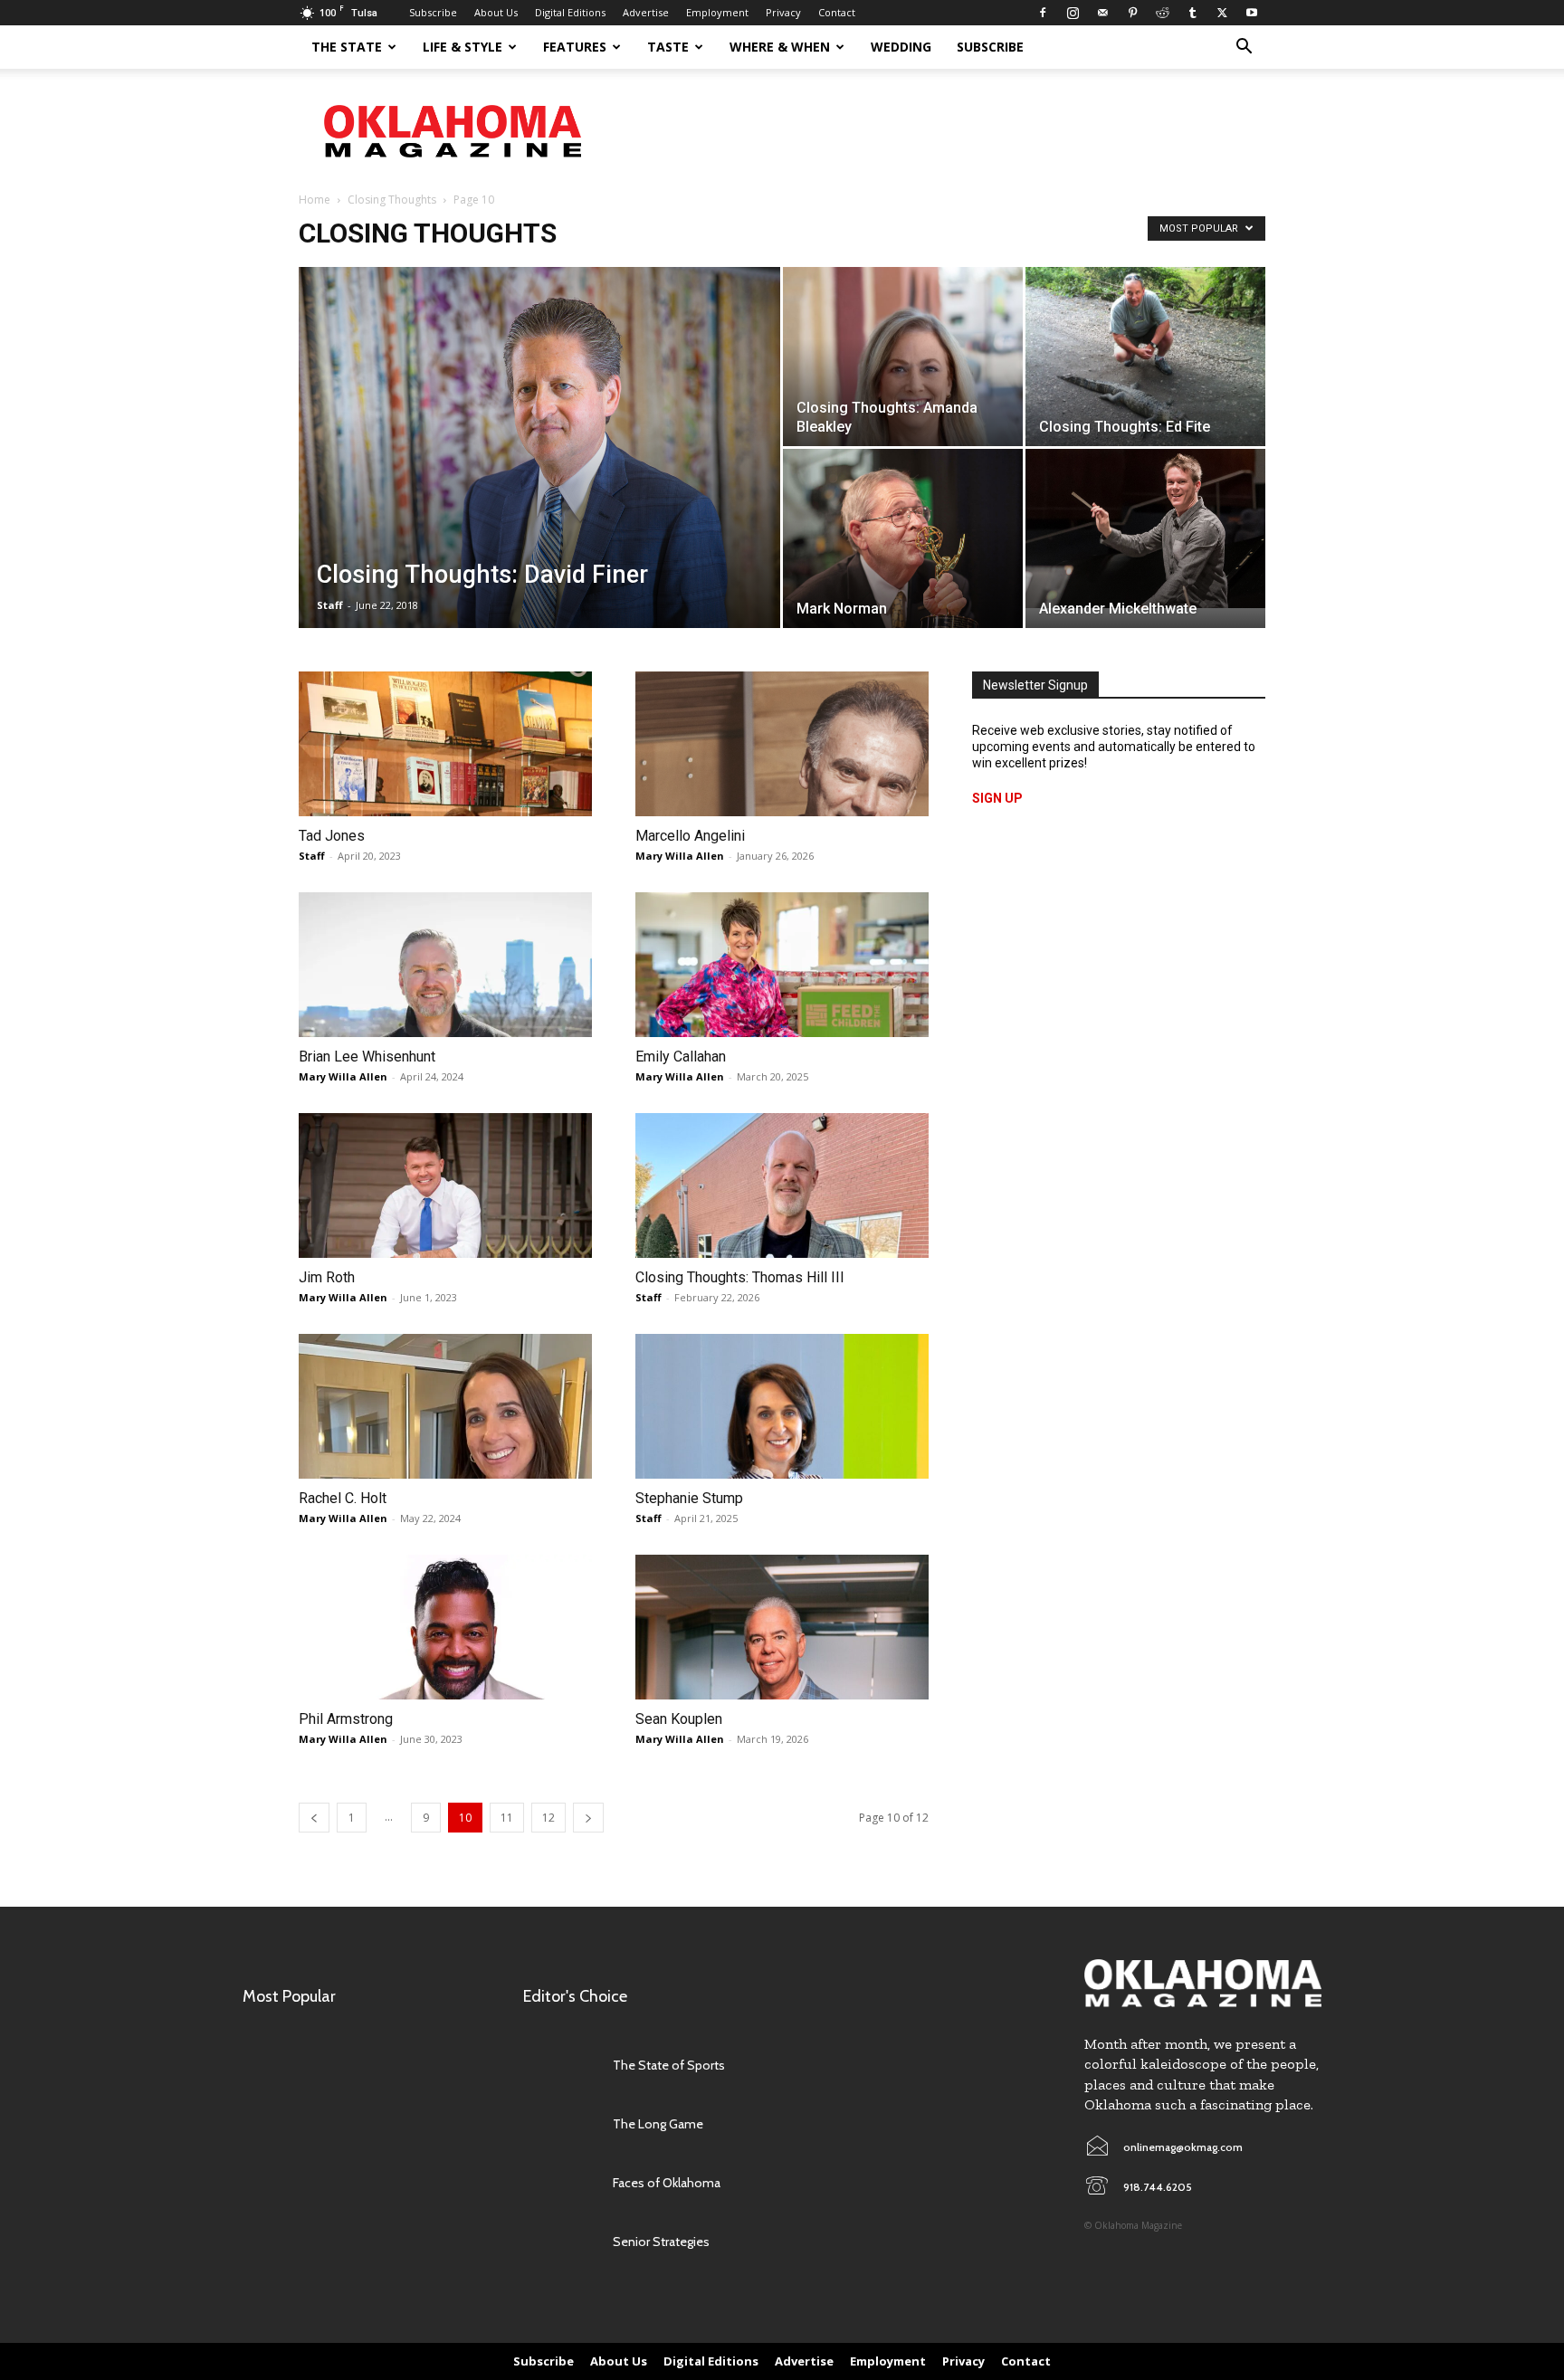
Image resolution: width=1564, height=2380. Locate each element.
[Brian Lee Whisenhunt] (445, 965)
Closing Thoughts (392, 200)
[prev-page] (314, 1818)
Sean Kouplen (679, 1719)
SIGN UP (997, 798)
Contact (837, 12)
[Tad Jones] (445, 744)
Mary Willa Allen (680, 856)
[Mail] (1102, 13)
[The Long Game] (559, 2124)
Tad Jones (332, 836)
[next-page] (588, 1818)
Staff (330, 605)
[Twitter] (1222, 13)
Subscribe (433, 12)
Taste (668, 47)
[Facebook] (1043, 13)
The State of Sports (669, 2065)
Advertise (646, 12)
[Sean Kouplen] (782, 1627)
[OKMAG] (1203, 1983)
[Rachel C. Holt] (445, 1406)
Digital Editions (570, 12)
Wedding (901, 47)
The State (347, 47)
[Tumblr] (1192, 13)
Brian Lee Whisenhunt (367, 1057)
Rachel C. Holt (343, 1498)
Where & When (780, 47)
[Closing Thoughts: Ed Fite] (1145, 357)
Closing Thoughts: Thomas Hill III (740, 1277)
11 (507, 1818)
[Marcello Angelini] (782, 744)
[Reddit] (1162, 13)
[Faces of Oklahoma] (559, 2183)
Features (575, 47)
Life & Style (463, 47)
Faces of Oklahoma (667, 2183)
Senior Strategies (661, 2242)
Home (315, 200)
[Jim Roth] (445, 1185)
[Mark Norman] (903, 557)
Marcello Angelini (690, 836)
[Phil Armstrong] (445, 1627)
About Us (496, 12)
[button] (1244, 48)
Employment (717, 12)
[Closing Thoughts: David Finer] (539, 460)
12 (548, 1818)
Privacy (783, 12)
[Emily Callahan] (782, 965)
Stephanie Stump (689, 1498)
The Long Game (658, 2124)
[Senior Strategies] (559, 2242)
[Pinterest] (1132, 13)
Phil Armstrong (346, 1719)
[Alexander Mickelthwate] (1145, 528)
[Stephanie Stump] (782, 1406)
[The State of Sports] (559, 2066)
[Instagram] (1073, 13)
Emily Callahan (681, 1057)
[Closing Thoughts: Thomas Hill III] (782, 1185)
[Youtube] (1252, 13)
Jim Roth (327, 1277)
